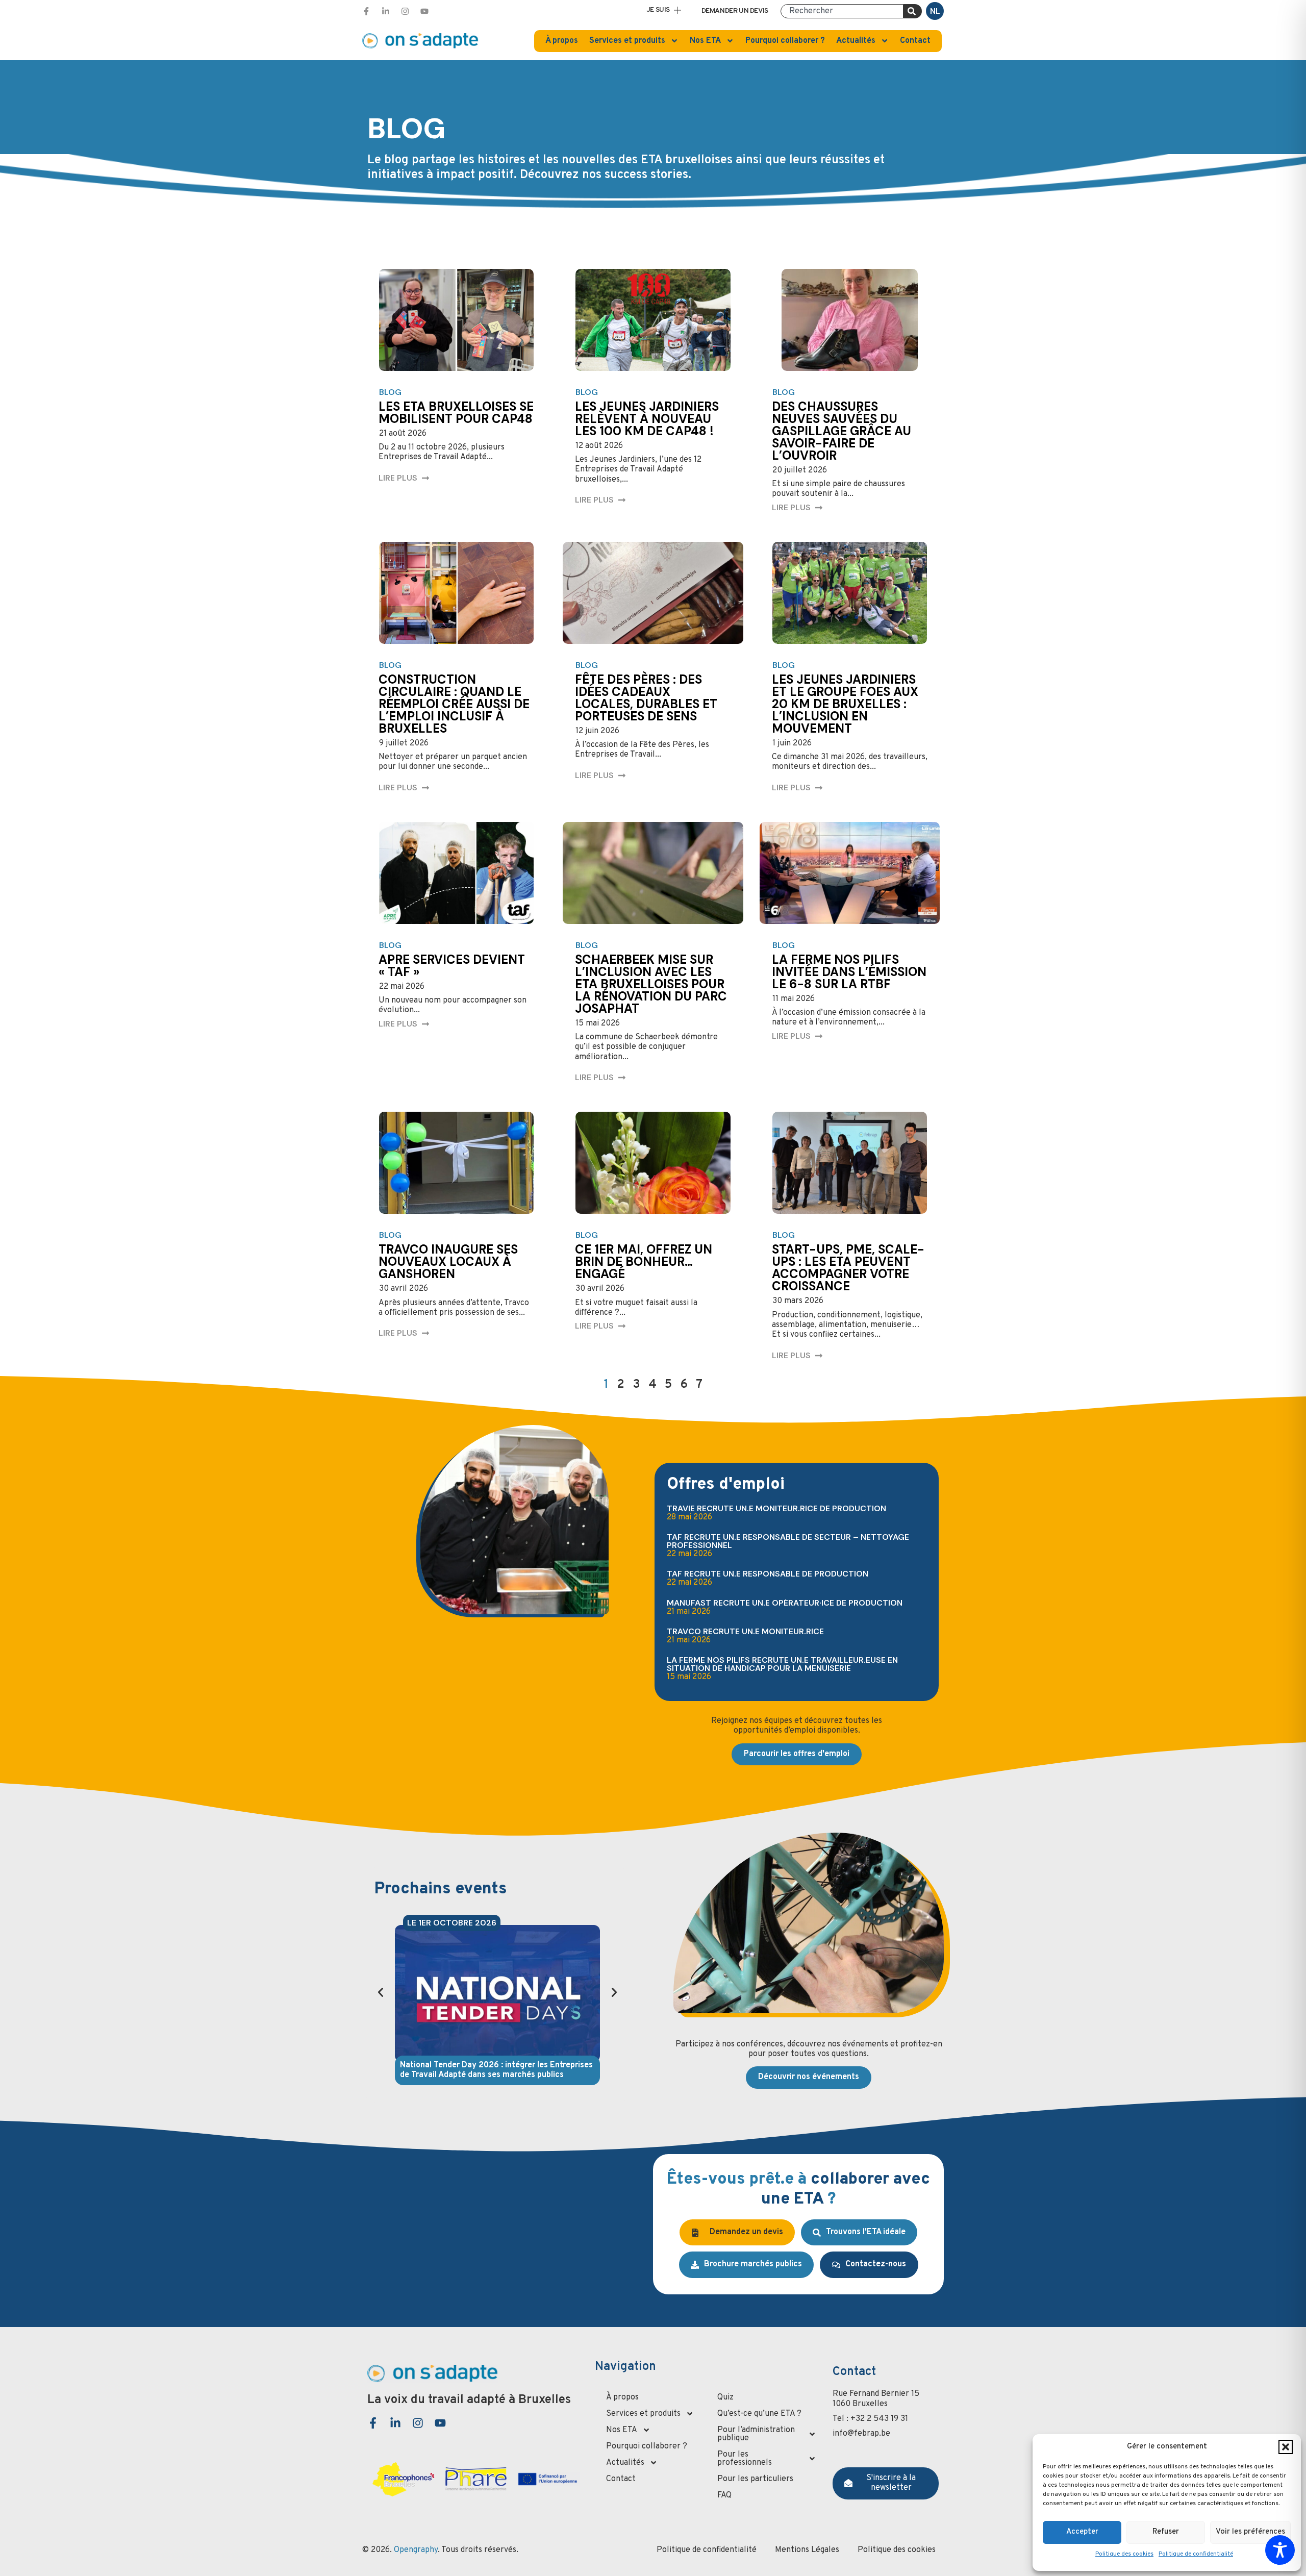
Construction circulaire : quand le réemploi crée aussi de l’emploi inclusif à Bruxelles (454, 704)
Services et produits (627, 41)
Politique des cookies (1124, 2554)
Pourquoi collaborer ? (785, 41)
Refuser (1166, 2532)
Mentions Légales (807, 2550)
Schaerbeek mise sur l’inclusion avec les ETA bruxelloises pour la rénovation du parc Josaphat (651, 984)
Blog (390, 392)
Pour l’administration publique (756, 2434)
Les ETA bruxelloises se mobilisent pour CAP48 (456, 412)
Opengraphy (416, 2550)
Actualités (856, 41)
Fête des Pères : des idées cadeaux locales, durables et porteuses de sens (646, 698)
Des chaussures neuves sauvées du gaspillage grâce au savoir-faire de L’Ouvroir (842, 431)
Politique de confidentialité (1196, 2554)
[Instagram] (405, 11)
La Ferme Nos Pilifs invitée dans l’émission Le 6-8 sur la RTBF (849, 972)
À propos (562, 41)
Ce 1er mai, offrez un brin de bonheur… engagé (644, 1261)
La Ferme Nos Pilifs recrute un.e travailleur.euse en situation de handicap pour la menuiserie (782, 1664)
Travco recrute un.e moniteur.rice (745, 1631)
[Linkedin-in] (386, 11)
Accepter (1082, 2532)
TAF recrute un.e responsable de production (768, 1574)
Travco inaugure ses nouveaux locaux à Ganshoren (448, 1261)
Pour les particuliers (755, 2479)
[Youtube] (424, 11)
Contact (915, 41)
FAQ (724, 2495)
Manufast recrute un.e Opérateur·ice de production (785, 1603)
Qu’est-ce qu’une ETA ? (759, 2414)
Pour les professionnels (745, 2459)
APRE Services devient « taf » (452, 966)
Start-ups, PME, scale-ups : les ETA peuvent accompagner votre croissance (848, 1268)
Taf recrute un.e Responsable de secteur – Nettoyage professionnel (788, 1541)
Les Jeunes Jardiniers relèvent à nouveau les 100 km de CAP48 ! (647, 419)
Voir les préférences (1250, 2532)
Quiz (725, 2397)
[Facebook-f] (366, 11)
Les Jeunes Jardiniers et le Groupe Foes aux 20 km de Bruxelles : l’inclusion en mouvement (845, 704)
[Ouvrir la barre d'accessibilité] (1280, 2550)
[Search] (913, 11)
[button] (1286, 2447)
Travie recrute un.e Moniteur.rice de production (776, 1508)
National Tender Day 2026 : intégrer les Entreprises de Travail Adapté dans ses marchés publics (496, 2070)
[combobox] (842, 11)
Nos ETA (705, 41)
